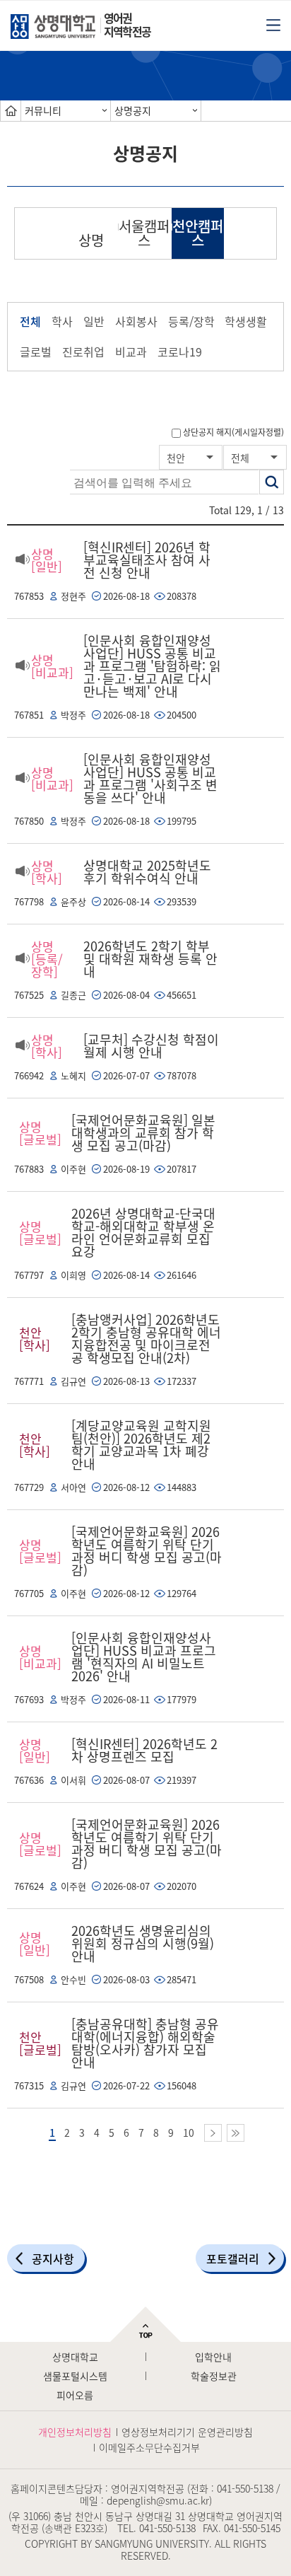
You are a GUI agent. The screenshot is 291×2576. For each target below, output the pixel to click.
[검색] (272, 482)
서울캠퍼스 (144, 233)
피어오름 (75, 2395)
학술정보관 (214, 2376)
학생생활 (246, 321)
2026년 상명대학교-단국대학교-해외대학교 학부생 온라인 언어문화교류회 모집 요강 (143, 1232)
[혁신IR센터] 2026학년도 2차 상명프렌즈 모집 (144, 1750)
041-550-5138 (245, 2488)
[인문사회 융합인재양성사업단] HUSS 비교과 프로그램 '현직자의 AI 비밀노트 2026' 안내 (144, 1657)
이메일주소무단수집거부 (149, 2447)
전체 (30, 321)
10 (189, 2133)
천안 (176, 458)
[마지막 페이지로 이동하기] (236, 2133)
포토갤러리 (233, 2258)
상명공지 (133, 110)
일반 (94, 321)
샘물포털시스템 (75, 2376)
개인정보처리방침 (75, 2432)
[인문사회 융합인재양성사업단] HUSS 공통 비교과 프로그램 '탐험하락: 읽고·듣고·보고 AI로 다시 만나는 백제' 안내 (152, 666)
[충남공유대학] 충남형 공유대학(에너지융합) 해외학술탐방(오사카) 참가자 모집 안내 (145, 2043)
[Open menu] (273, 24)
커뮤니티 (43, 110)
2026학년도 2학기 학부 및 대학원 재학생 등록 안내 (150, 959)
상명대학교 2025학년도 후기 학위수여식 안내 (147, 872)
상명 (91, 240)
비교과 (131, 352)
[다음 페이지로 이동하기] (213, 2133)
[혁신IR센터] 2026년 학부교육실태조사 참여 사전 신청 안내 (147, 560)
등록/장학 (191, 321)
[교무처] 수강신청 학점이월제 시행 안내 (151, 1046)
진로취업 (83, 352)
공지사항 (53, 2258)
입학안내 (213, 2357)
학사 (62, 321)
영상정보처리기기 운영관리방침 (187, 2432)
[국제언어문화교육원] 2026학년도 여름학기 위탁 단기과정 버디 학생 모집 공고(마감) (147, 1551)
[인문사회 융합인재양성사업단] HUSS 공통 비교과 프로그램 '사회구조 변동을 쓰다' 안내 (150, 778)
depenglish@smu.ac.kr (158, 2500)
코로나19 (180, 352)
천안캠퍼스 (198, 233)
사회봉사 (136, 321)
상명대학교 (75, 2357)
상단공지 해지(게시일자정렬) (233, 432)
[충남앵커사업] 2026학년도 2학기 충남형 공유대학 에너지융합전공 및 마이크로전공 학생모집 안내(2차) (146, 1339)
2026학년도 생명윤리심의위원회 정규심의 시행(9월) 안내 (143, 1943)
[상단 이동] (145, 2324)
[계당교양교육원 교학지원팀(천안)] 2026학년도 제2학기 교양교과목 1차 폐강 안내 (141, 1445)
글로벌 (36, 352)
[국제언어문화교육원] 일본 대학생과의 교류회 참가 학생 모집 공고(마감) (143, 1133)
